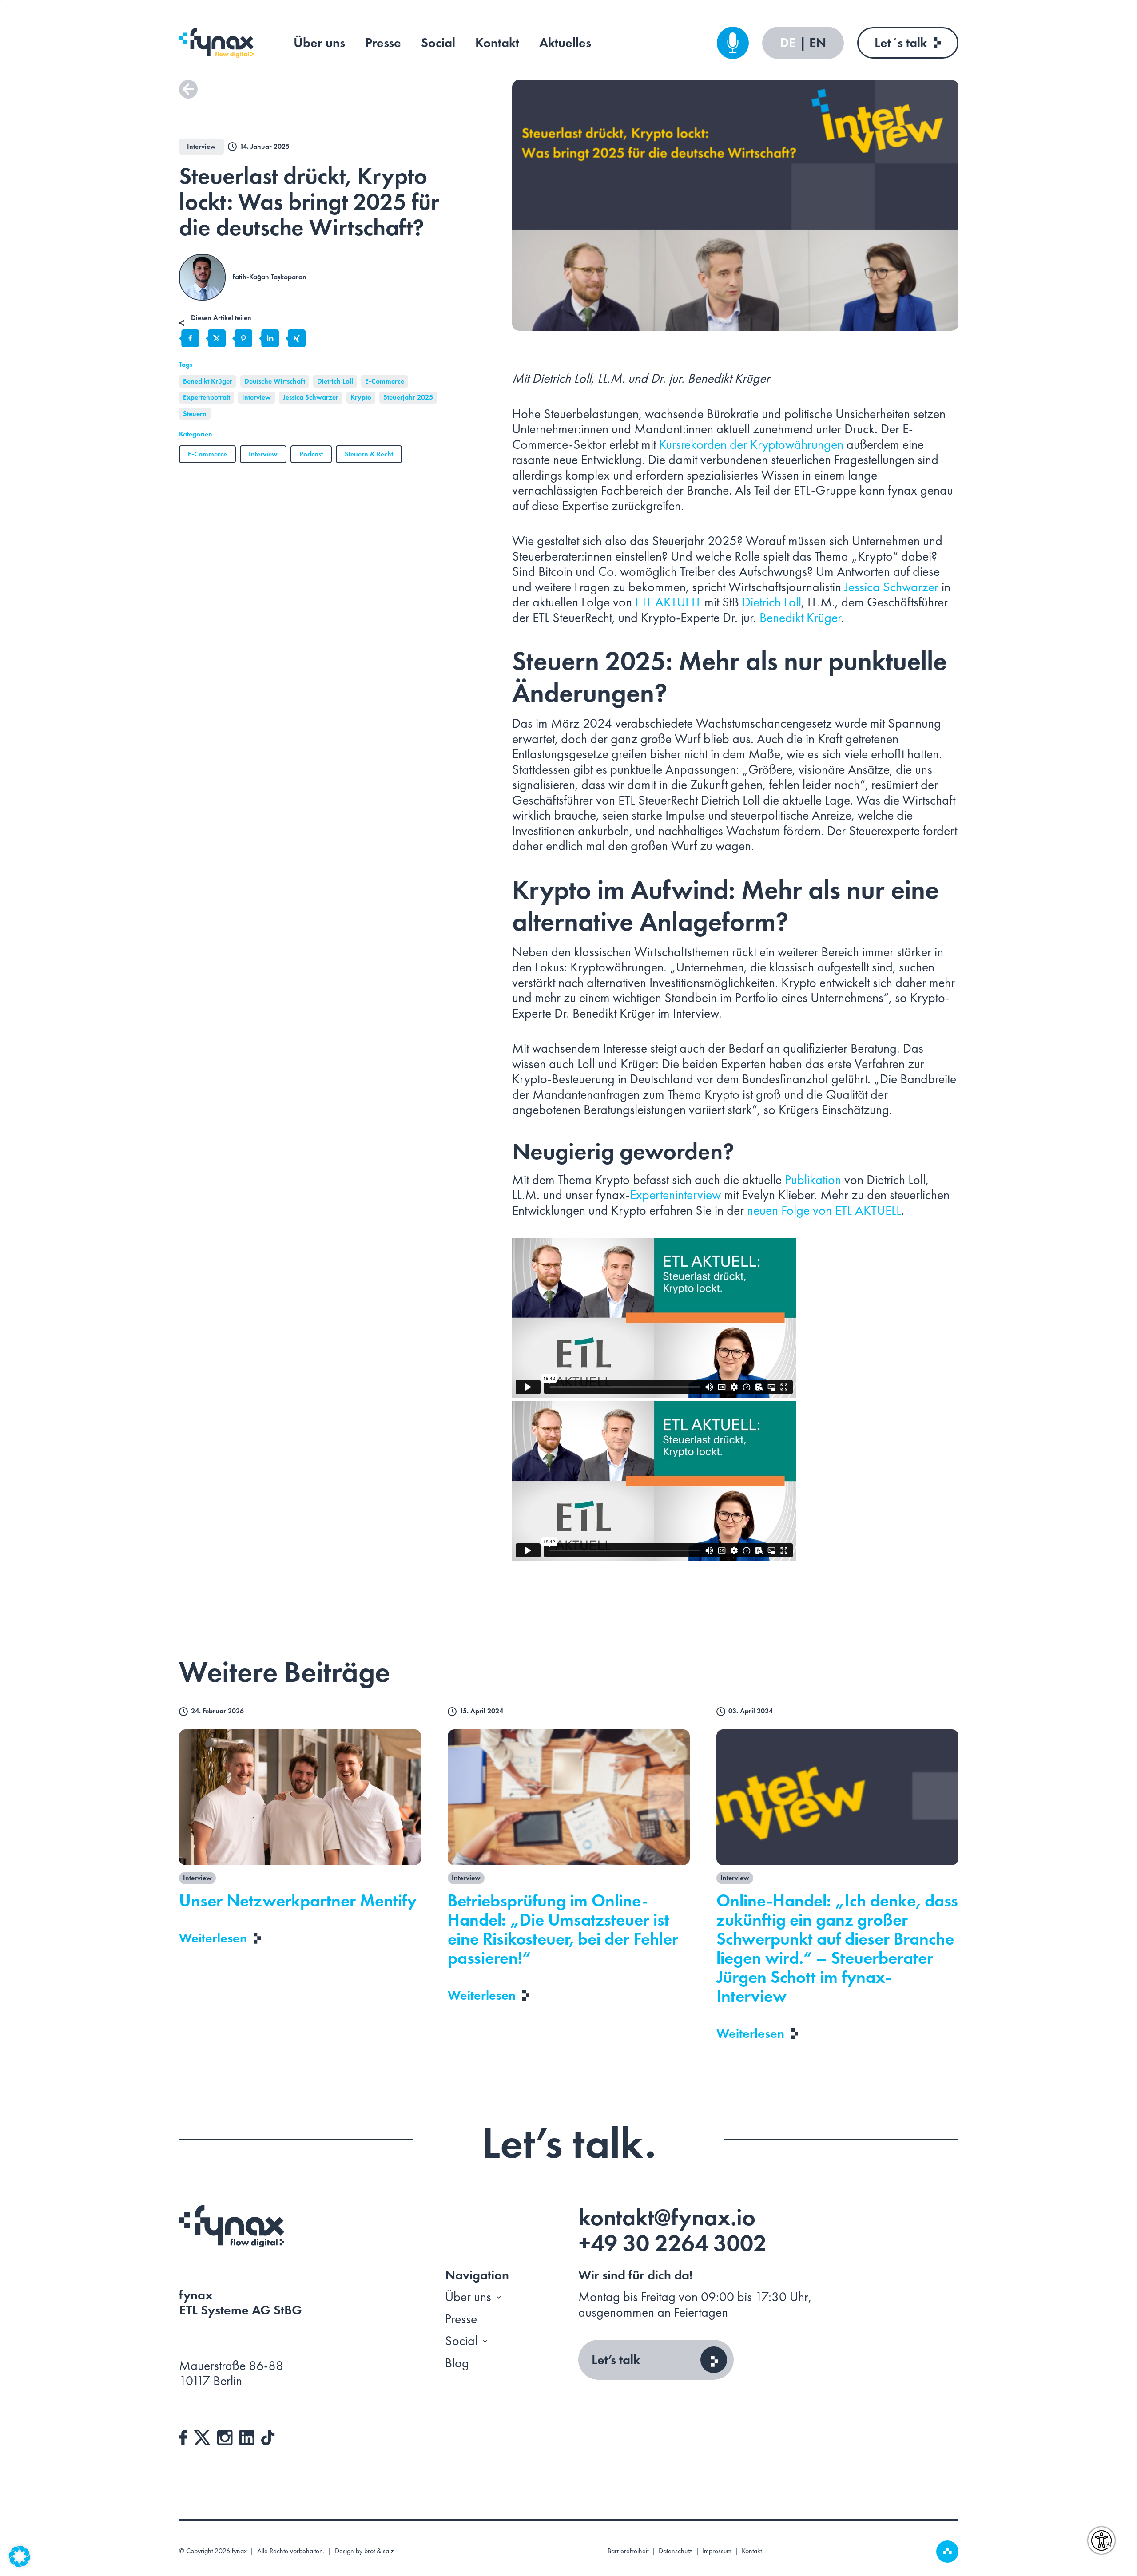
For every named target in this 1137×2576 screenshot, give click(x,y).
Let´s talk (901, 43)
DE (789, 43)
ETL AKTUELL (668, 602)
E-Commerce (385, 381)
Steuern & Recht (369, 454)
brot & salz (379, 2551)
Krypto (361, 397)
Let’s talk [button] (616, 2360)
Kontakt (497, 43)
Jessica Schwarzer (311, 397)
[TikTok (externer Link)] (268, 2436)
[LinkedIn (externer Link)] (247, 2436)
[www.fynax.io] (216, 43)
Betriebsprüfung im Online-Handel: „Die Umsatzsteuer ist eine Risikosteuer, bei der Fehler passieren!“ (563, 1929)
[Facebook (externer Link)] (183, 2436)
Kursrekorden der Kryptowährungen (751, 444)
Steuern (195, 414)
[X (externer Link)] (202, 2436)
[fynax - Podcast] (733, 43)
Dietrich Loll (335, 381)
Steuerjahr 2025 (408, 397)
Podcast (311, 454)
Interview (256, 397)
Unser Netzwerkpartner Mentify (298, 1901)
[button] (188, 89)
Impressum (717, 2552)
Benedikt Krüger (208, 381)
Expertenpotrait (207, 397)
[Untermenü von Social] (485, 2341)
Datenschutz (675, 2552)
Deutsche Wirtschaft (275, 381)
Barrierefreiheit (628, 2552)
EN (818, 43)
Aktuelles (565, 43)
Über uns (319, 43)
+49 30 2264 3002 (673, 2243)
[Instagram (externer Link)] (225, 2436)
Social (438, 43)
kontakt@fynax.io (667, 2217)
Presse (383, 43)
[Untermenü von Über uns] (499, 2297)
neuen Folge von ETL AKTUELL (824, 1210)
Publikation (813, 1180)
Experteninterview (677, 1195)
